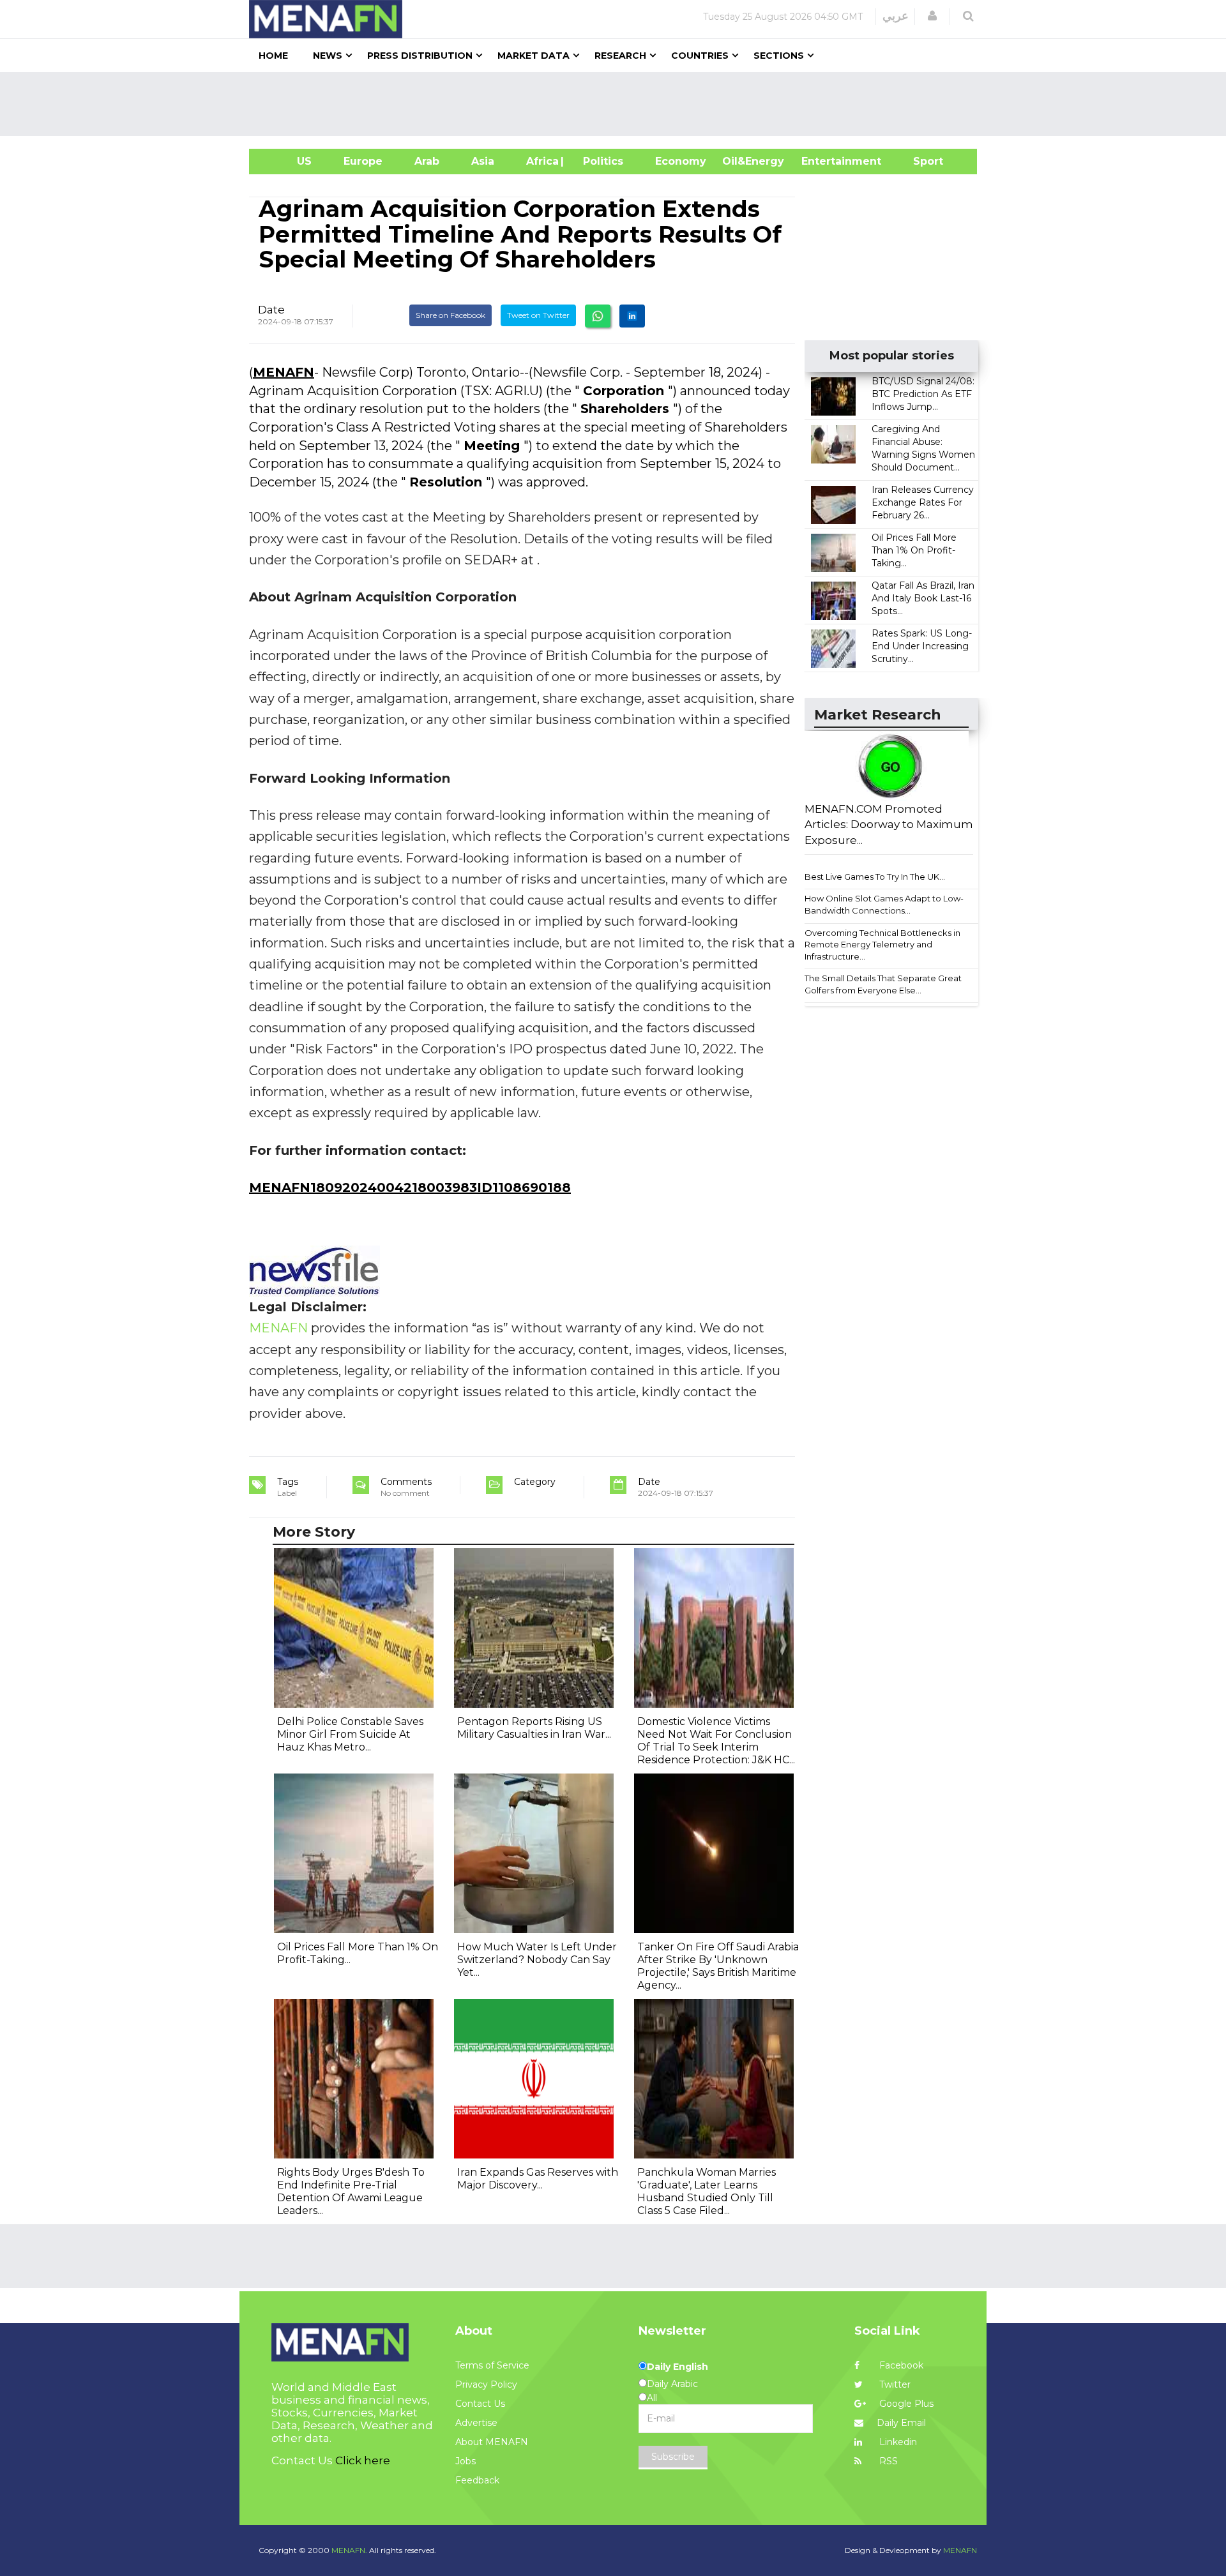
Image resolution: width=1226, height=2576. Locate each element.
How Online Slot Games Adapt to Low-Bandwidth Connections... (884, 904)
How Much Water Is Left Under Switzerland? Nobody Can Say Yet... (537, 1960)
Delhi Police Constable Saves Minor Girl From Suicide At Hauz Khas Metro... (350, 1734)
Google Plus (905, 2404)
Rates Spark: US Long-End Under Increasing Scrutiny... (922, 646)
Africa (541, 161)
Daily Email (901, 2423)
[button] (932, 16)
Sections (779, 56)
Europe (363, 161)
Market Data (534, 56)
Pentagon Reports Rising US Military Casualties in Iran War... (534, 1728)
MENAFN (284, 372)
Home (273, 56)
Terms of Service (492, 2365)
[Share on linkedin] (632, 316)
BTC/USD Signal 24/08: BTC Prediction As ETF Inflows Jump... (923, 394)
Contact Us (480, 2404)
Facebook (900, 2365)
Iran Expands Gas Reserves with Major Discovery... (538, 2179)
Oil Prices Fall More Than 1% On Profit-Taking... (914, 550)
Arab (427, 161)
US (288, 161)
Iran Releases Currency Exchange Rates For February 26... (923, 502)
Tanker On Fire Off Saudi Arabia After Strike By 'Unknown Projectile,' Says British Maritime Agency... (718, 1966)
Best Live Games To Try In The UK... (875, 877)
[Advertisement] (618, 104)
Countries (700, 56)
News (328, 56)
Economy (681, 161)
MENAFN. (349, 2550)
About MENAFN (492, 2442)
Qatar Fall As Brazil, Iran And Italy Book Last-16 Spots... (923, 598)
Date (271, 310)
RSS (887, 2461)
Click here (363, 2460)
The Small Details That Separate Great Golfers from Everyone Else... (883, 984)
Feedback (477, 2480)
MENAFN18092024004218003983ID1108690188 (410, 1187)
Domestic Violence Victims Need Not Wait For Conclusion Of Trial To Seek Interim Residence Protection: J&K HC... (716, 1741)
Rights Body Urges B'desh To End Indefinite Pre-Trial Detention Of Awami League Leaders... (351, 2191)
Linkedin (897, 2442)
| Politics (600, 161)
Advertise (476, 2423)
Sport (920, 161)
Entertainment (822, 161)
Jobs (465, 2461)
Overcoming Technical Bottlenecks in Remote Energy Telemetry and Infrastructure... (882, 945)
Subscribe (673, 2457)
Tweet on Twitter (538, 315)
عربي (896, 16)
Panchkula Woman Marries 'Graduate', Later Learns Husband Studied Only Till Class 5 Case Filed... (707, 2191)
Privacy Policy (486, 2384)
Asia (483, 161)
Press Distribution (420, 56)
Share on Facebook (450, 315)
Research (620, 56)
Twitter (894, 2384)
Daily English (677, 2367)
